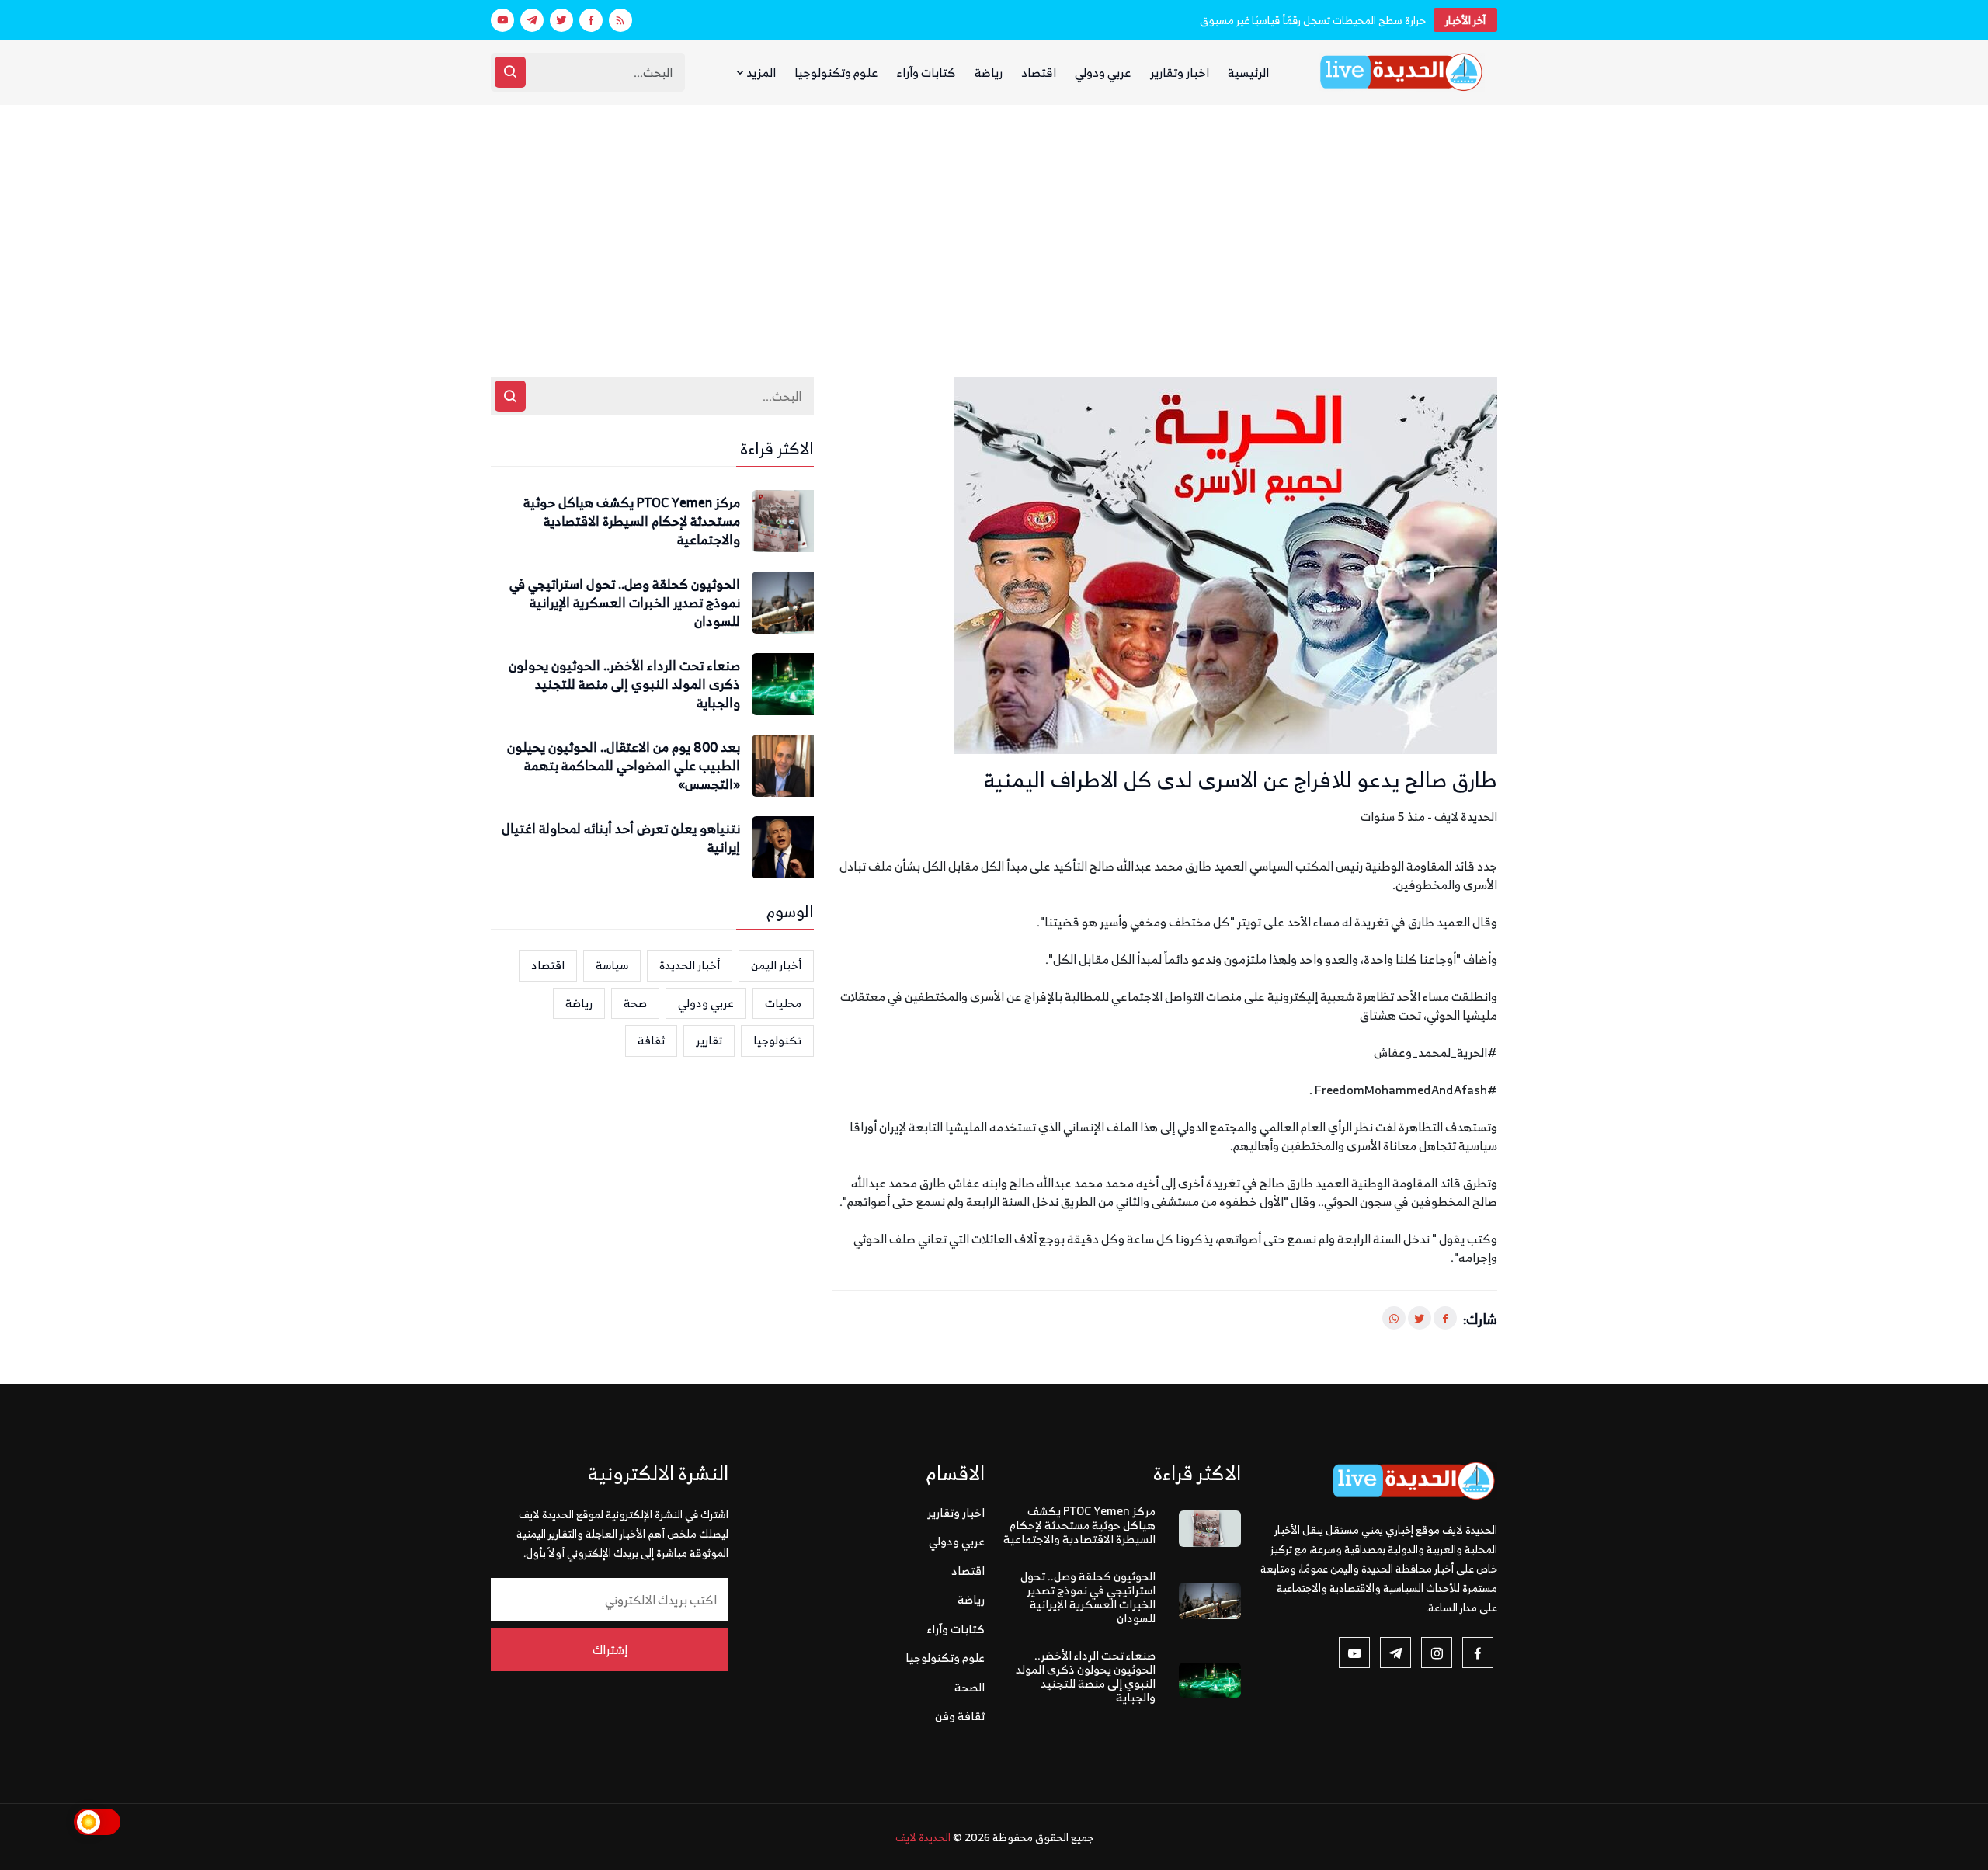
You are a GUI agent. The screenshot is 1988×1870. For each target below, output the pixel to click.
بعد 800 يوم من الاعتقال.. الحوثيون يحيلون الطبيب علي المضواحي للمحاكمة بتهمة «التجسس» (624, 766)
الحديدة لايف (923, 1837)
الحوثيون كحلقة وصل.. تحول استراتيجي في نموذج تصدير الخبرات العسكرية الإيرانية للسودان (625, 603)
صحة (635, 1003)
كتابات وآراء (926, 72)
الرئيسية (1248, 72)
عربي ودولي (1103, 72)
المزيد (760, 72)
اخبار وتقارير (1180, 72)
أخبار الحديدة (690, 965)
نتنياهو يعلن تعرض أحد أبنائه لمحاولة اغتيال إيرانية (621, 839)
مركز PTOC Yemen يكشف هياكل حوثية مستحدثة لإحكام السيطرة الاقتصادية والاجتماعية (632, 521)
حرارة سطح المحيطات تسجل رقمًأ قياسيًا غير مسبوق (1313, 20)
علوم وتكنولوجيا (836, 72)
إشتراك (610, 1649)
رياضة (989, 72)
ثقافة (651, 1040)
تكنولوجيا (777, 1040)
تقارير (709, 1040)
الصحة (970, 1687)
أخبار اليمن (776, 965)
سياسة (612, 965)
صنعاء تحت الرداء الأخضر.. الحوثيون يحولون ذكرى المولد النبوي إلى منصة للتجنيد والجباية (624, 685)
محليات (783, 1003)
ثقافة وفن (960, 1716)
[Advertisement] (994, 221)
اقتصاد (1039, 72)
